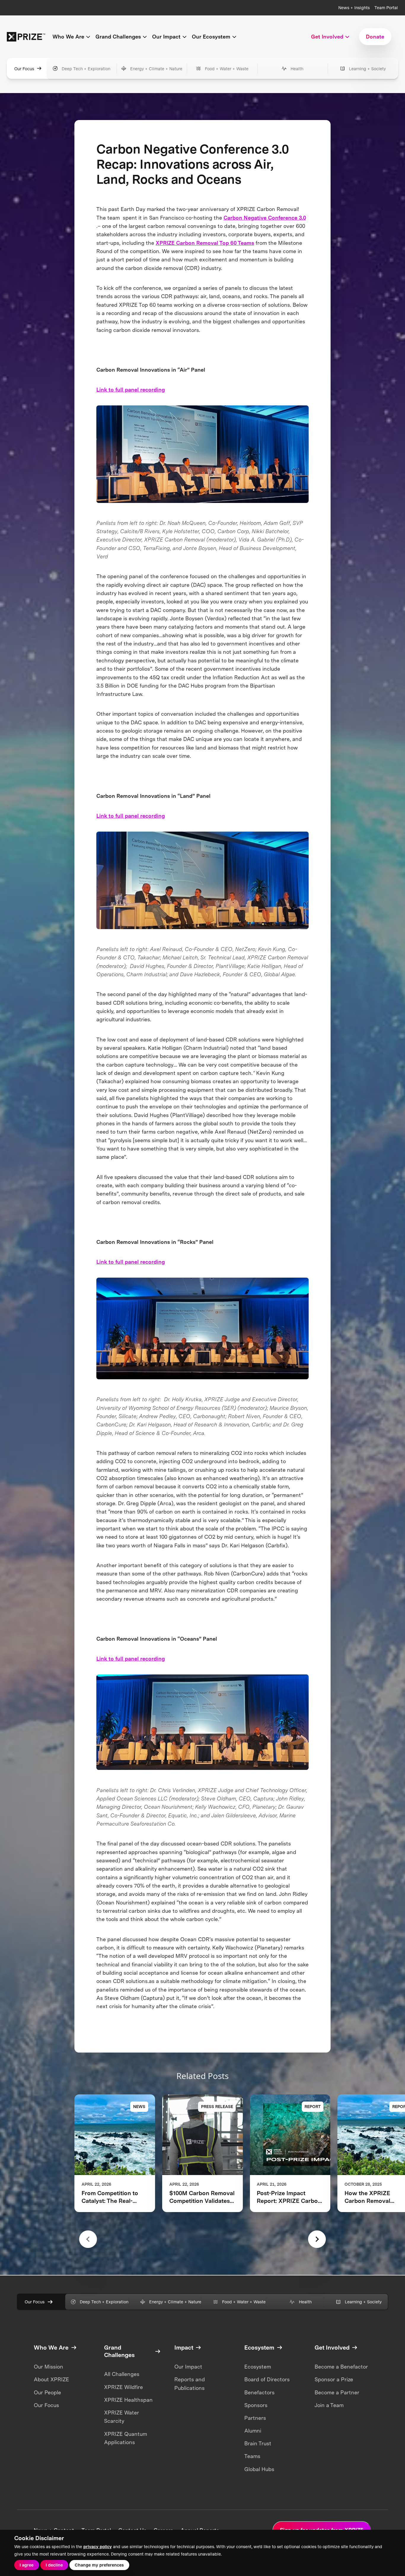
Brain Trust (258, 2443)
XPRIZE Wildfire (123, 2387)
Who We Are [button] (68, 37)
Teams (252, 2456)
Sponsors (256, 2405)
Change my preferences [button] (99, 2565)
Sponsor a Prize (334, 2379)
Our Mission (48, 2367)
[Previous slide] (88, 2239)
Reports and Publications (190, 2384)
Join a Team (329, 2405)
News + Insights (354, 8)
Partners (255, 2418)
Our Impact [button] (166, 37)
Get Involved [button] (327, 37)
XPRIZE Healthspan (128, 2400)
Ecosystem (258, 2367)
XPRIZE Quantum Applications (126, 2438)
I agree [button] (27, 2565)
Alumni (253, 2431)
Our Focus (24, 69)
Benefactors (259, 2392)
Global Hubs (259, 2469)
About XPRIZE (51, 2379)
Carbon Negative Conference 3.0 (265, 218)
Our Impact (188, 2367)
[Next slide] (317, 2239)
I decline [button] (54, 2565)
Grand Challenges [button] (118, 37)
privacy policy (98, 2547)
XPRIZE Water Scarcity (122, 2417)
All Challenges (122, 2374)
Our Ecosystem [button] (211, 37)
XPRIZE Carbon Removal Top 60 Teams (205, 243)
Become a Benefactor (341, 2367)
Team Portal (386, 8)
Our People (47, 2392)
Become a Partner (337, 2392)
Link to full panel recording (131, 390)
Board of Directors (267, 2379)
